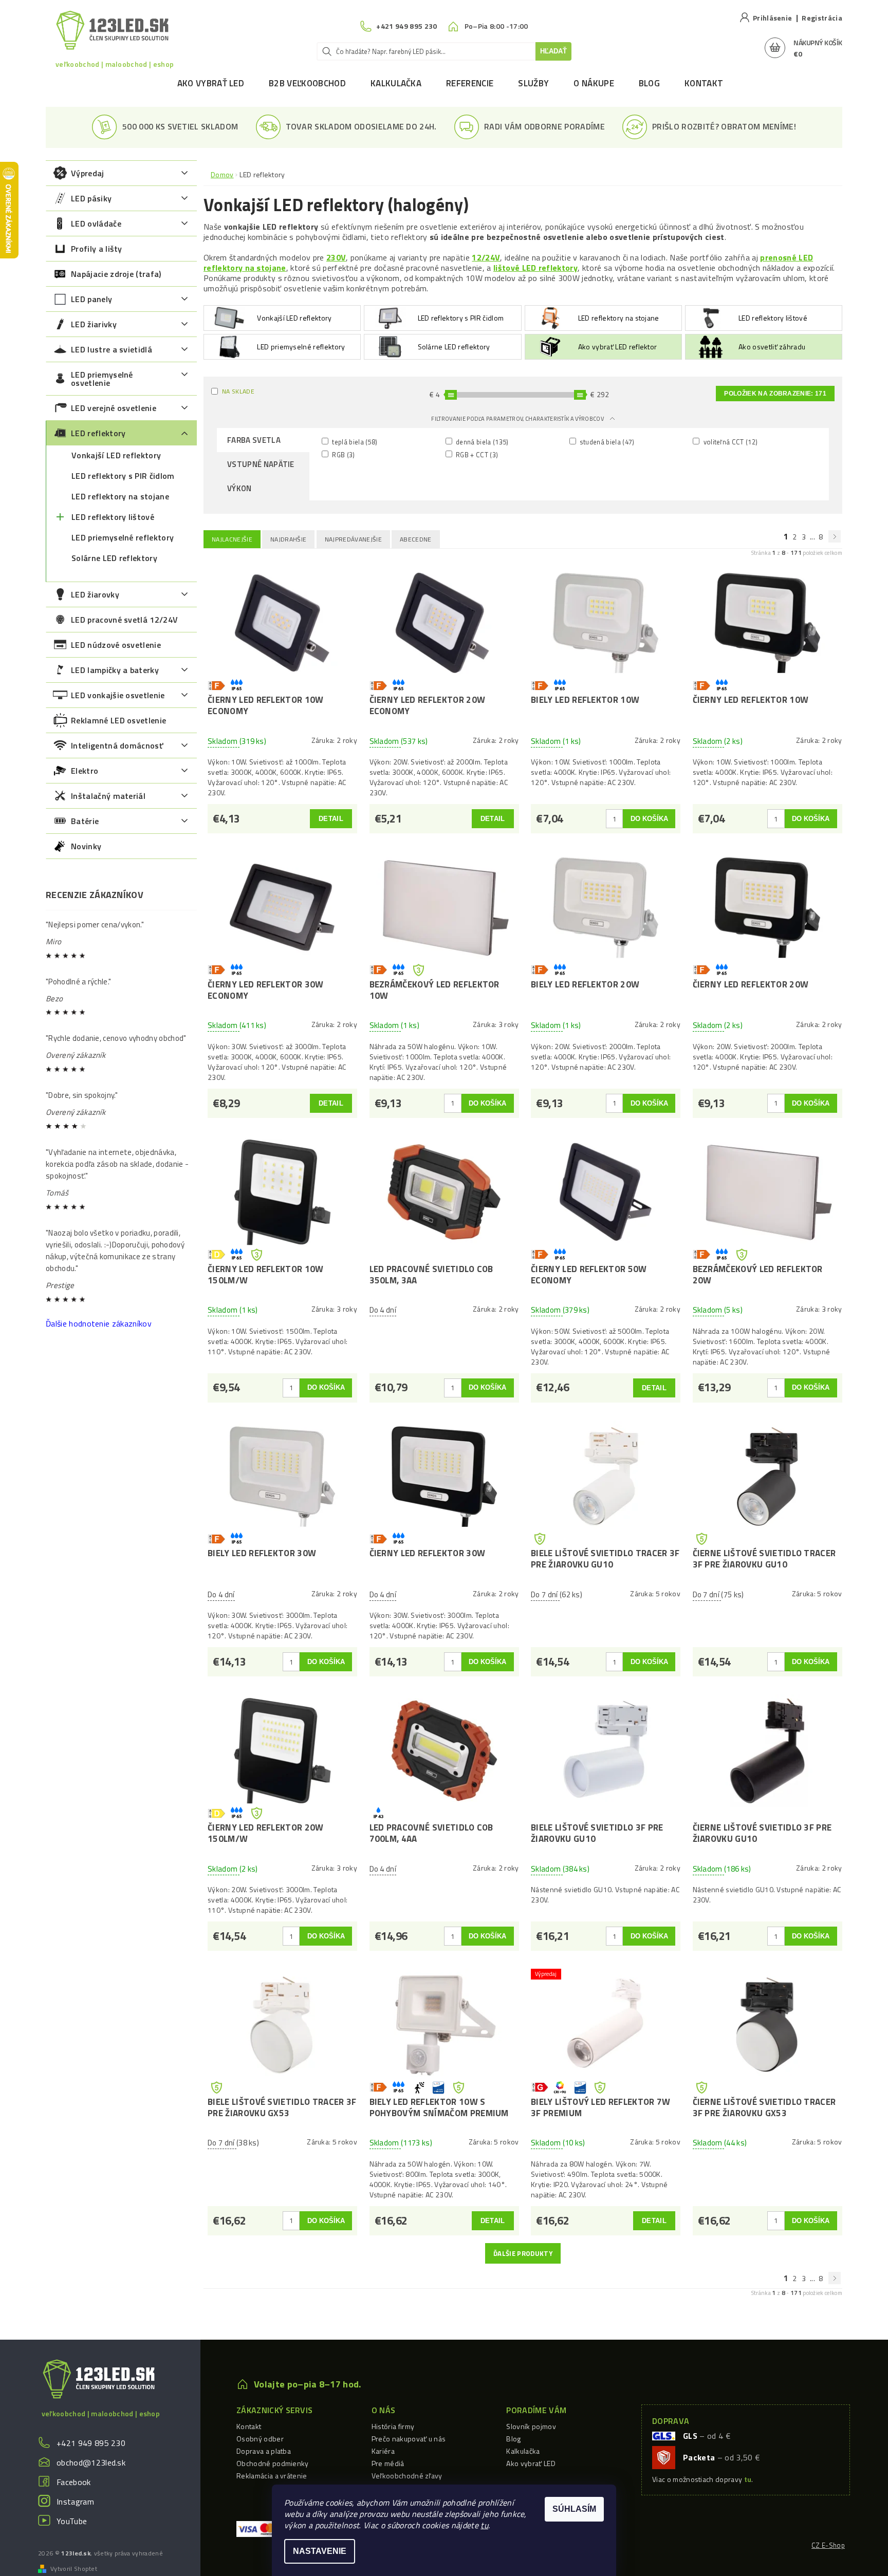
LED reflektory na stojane (120, 496)
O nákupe (594, 83)
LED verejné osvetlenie (114, 408)
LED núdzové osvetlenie (116, 645)
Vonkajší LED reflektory (116, 455)
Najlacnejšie (232, 539)
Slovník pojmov (531, 2426)
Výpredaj (88, 173)
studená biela (606, 442)
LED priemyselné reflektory (123, 537)
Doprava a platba (264, 2451)
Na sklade (238, 391)
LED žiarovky (95, 594)
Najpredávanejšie (353, 539)
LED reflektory (98, 433)
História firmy (393, 2426)
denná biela (482, 442)
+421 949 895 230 (91, 2443)
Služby (533, 83)
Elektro (85, 771)
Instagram (75, 2502)
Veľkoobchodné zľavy (407, 2476)
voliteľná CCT (729, 442)
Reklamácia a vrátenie (272, 2476)
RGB (343, 454)
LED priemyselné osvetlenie (102, 379)
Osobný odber (260, 2439)
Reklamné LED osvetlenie (118, 720)
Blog (649, 83)
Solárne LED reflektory (114, 558)
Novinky (86, 846)
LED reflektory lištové (113, 517)
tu (484, 2525)
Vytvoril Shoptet (74, 2569)
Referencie (470, 83)
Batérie (85, 821)
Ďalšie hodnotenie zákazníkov (99, 1323)
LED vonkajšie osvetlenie (118, 695)
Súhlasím (574, 2509)
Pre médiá (388, 2463)
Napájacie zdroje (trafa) (116, 274)
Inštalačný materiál (108, 796)
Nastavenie (320, 2551)
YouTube (72, 2521)
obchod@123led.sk (91, 2462)
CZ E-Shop (828, 2545)
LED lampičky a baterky (115, 670)
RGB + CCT (476, 454)
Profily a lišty (97, 249)
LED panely (91, 299)
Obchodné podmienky (273, 2463)
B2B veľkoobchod (307, 83)
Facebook (74, 2482)
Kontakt (704, 83)
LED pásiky (91, 198)
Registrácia (822, 18)
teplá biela (354, 442)
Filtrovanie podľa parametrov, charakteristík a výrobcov (518, 419)
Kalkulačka (396, 83)
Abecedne (416, 539)
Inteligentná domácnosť (117, 745)
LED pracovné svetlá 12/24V (124, 620)
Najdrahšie (288, 539)
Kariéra (383, 2451)
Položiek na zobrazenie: (775, 394)
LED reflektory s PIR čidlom (123, 476)
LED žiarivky (94, 324)
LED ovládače (96, 223)
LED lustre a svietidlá (112, 349)
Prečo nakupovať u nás (409, 2439)
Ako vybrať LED (211, 83)
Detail (331, 819)
